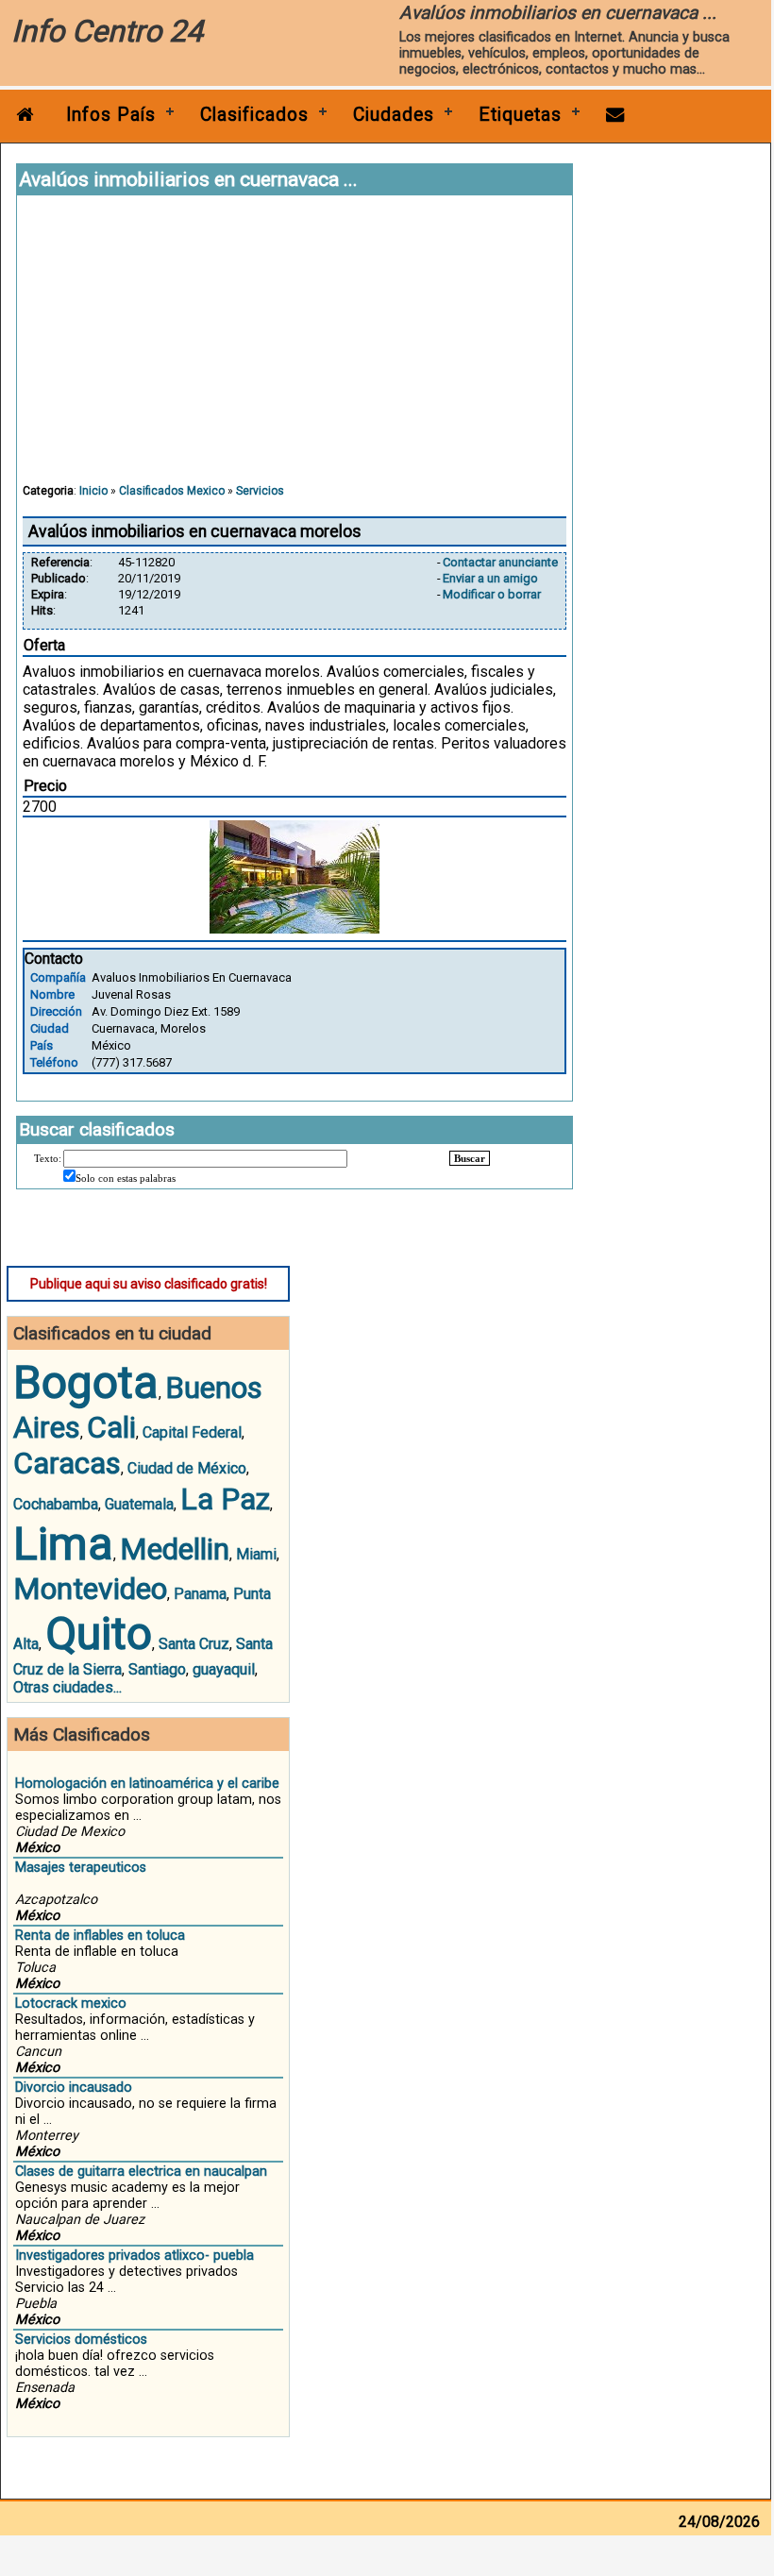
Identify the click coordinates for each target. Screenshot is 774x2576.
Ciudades (394, 115)
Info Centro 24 (107, 31)
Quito (99, 1633)
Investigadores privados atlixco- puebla (135, 2256)
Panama (200, 1594)
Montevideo (90, 1589)
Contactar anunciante (500, 562)
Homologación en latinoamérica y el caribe (147, 1784)
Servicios (260, 491)
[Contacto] (615, 115)
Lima (63, 1544)
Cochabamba (56, 1504)
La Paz (225, 1499)
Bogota (86, 1382)
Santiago (157, 1669)
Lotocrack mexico (71, 2004)
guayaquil (224, 1669)
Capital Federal (192, 1432)
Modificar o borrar (492, 594)
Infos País (111, 115)
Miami (256, 1554)
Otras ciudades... (67, 1687)
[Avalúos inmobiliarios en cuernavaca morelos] (294, 928)
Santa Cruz (194, 1644)
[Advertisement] (294, 348)
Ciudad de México (187, 1468)
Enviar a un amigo (490, 578)
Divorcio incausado (74, 2088)
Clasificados (254, 115)
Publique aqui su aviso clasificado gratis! (149, 1284)
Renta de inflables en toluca (100, 1936)
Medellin (175, 1549)
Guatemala (139, 1504)
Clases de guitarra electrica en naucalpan (141, 2172)
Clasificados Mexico (172, 491)
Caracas (67, 1463)
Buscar (470, 1158)
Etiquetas (520, 115)
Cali (111, 1427)
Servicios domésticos (81, 2340)
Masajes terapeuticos (81, 1868)
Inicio (93, 491)
